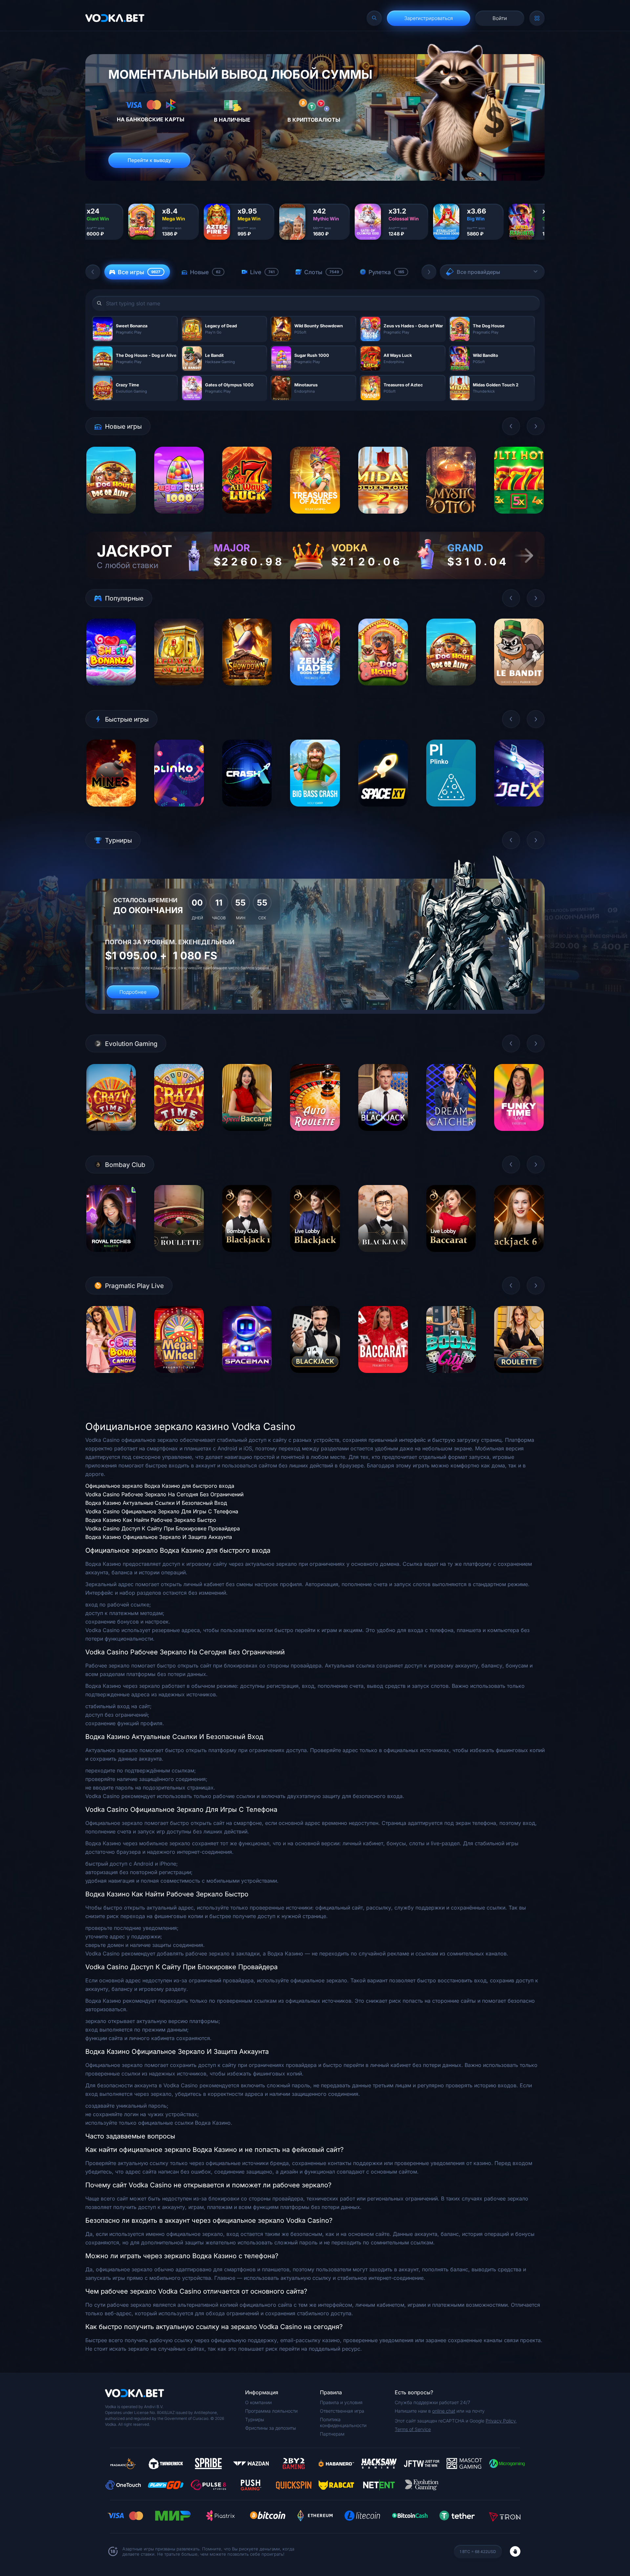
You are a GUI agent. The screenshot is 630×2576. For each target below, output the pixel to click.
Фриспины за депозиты (271, 2428)
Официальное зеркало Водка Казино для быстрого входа (160, 1486)
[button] (93, 272)
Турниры (255, 2419)
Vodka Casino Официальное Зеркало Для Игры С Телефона (162, 1511)
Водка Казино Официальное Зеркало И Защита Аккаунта (159, 1537)
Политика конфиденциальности (343, 2422)
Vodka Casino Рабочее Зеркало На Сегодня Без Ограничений (164, 1494)
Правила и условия (341, 2402)
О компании (258, 2402)
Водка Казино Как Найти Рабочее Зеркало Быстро (151, 1520)
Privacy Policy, (501, 2421)
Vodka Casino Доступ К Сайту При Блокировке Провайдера (163, 1528)
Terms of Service (413, 2429)
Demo (111, 519)
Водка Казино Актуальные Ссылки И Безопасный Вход (156, 1503)
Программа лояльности (271, 2411)
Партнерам (332, 2434)
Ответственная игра (342, 2411)
